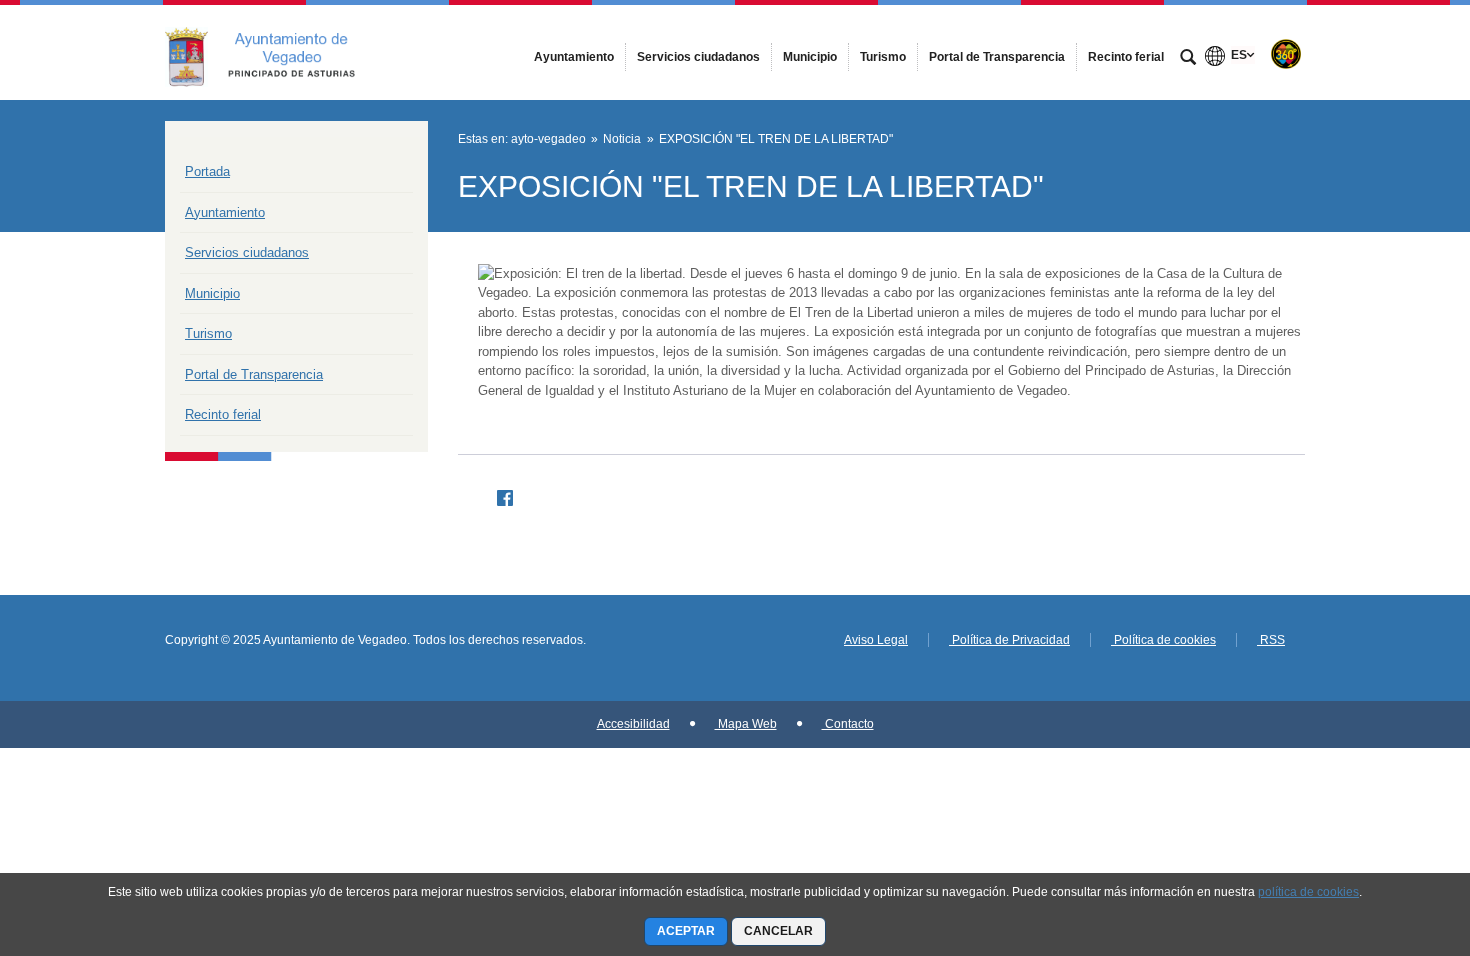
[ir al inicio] (1390, 836)
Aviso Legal (876, 640)
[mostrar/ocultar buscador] (1188, 59)
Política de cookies (1163, 640)
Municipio (212, 293)
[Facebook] (497, 495)
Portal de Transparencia (254, 374)
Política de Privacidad (1009, 640)
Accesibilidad (633, 724)
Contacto (848, 724)
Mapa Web (746, 724)
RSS (1271, 640)
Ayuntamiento (225, 212)
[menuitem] (574, 57)
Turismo (208, 333)
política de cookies (1308, 892)
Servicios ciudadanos (247, 252)
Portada (207, 171)
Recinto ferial (223, 414)
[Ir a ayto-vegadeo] (275, 52)
